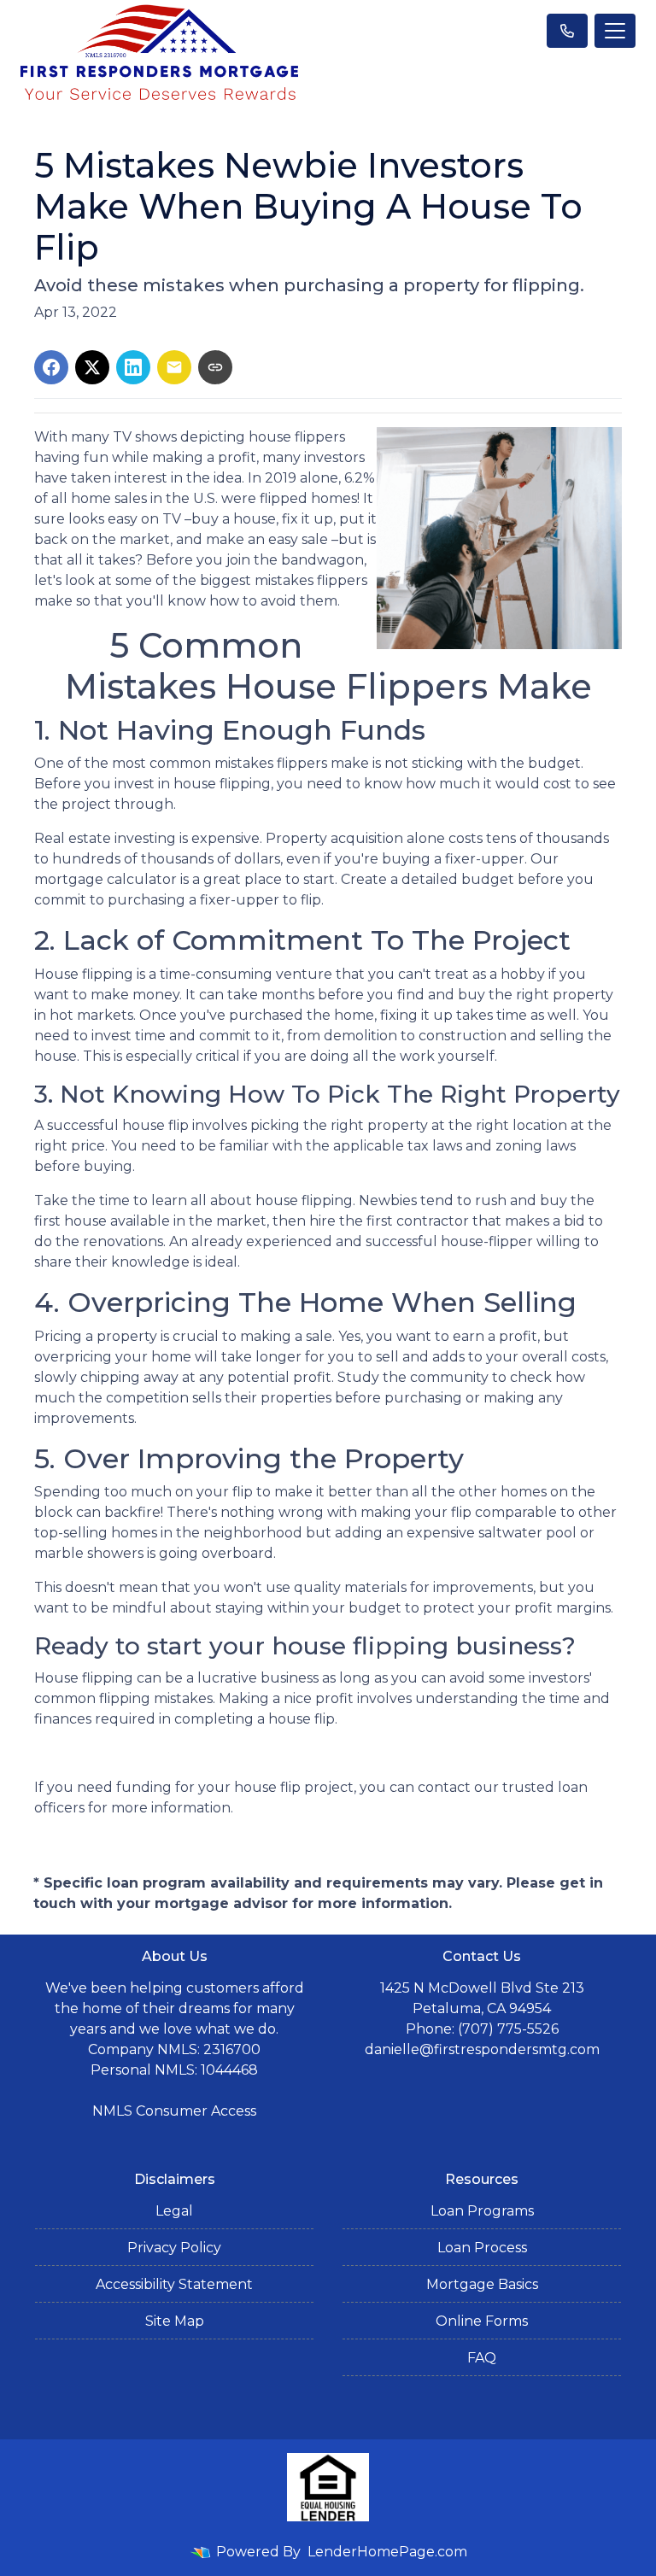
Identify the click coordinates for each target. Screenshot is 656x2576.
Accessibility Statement (174, 2284)
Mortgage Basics (482, 2284)
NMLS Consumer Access (174, 2111)
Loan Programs (482, 2211)
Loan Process (482, 2248)
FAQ (482, 2358)
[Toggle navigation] (615, 31)
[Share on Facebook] (51, 367)
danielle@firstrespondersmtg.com (482, 2049)
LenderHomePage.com (387, 2552)
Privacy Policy (174, 2248)
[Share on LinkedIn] (133, 367)
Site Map (175, 2321)
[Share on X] (92, 367)
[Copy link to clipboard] (215, 367)
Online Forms (482, 2321)
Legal (174, 2211)
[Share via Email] (174, 367)
